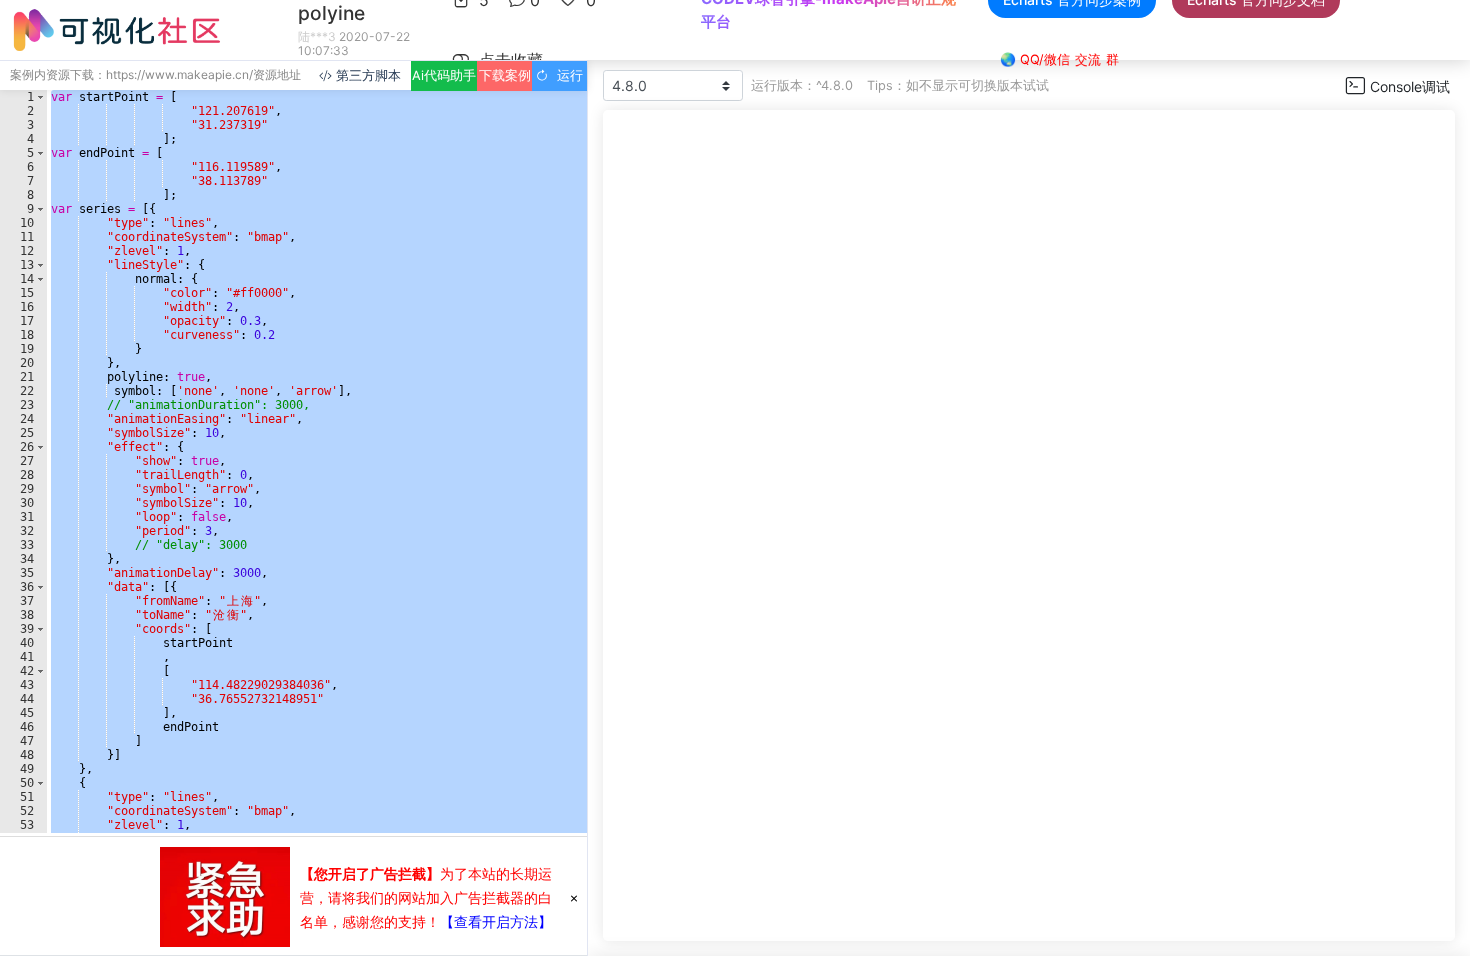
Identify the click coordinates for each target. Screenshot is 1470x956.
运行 (566, 75)
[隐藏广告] (574, 897)
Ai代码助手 (444, 75)
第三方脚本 (366, 75)
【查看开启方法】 (496, 921)
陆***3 (317, 36)
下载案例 (505, 75)
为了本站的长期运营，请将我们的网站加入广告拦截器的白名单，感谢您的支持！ (426, 897)
